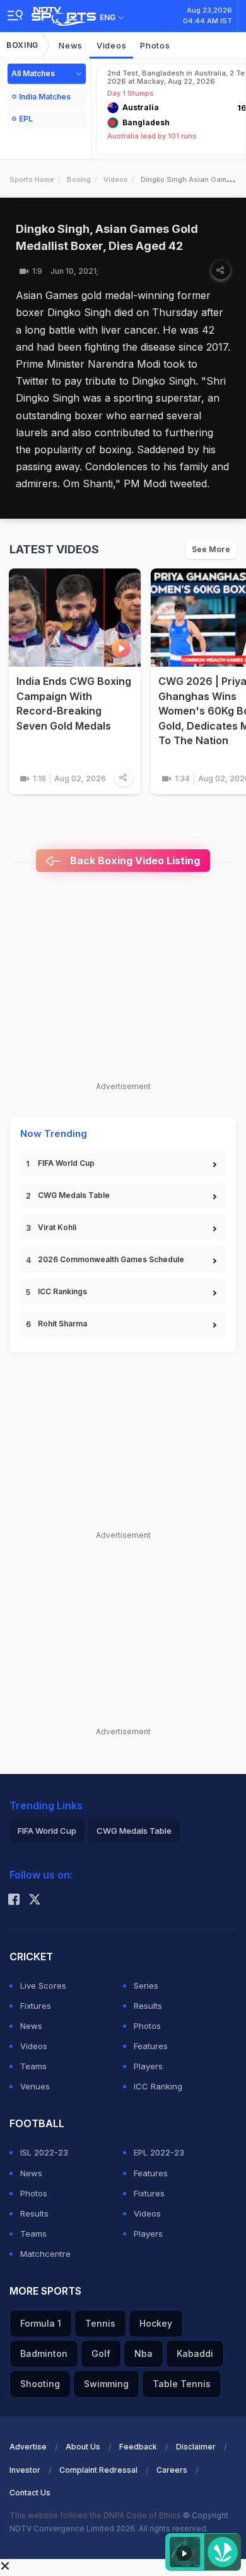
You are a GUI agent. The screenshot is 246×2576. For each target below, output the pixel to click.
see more (211, 549)
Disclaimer (196, 2447)
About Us (83, 2447)
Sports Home (32, 179)
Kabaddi (195, 2353)
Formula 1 (41, 2323)
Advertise (28, 2447)
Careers (172, 2470)
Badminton (44, 2353)
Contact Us (30, 2493)
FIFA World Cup (66, 1163)
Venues (35, 2086)
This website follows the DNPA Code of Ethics (96, 2515)
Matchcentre (45, 2254)
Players (148, 2066)
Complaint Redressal (98, 2470)
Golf (101, 2353)
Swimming (106, 2384)
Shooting (40, 2384)
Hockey (156, 2323)
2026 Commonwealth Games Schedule (111, 1259)
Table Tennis (182, 2384)
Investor (25, 2470)
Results (148, 2006)
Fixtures (36, 2006)
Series (146, 1986)
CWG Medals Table (74, 1195)
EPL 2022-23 (159, 2152)
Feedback (138, 2447)
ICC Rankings (62, 1291)
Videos (111, 45)
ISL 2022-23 (44, 2152)
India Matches (45, 97)
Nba (143, 2353)
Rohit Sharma (62, 1324)
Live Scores (43, 1986)
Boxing (22, 45)
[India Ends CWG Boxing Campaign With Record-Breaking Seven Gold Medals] (75, 618)
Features (151, 2046)
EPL (26, 119)
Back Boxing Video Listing (134, 861)
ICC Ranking (158, 2086)
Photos (155, 45)
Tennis (100, 2323)
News (71, 45)
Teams (33, 2066)
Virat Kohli (57, 1227)
